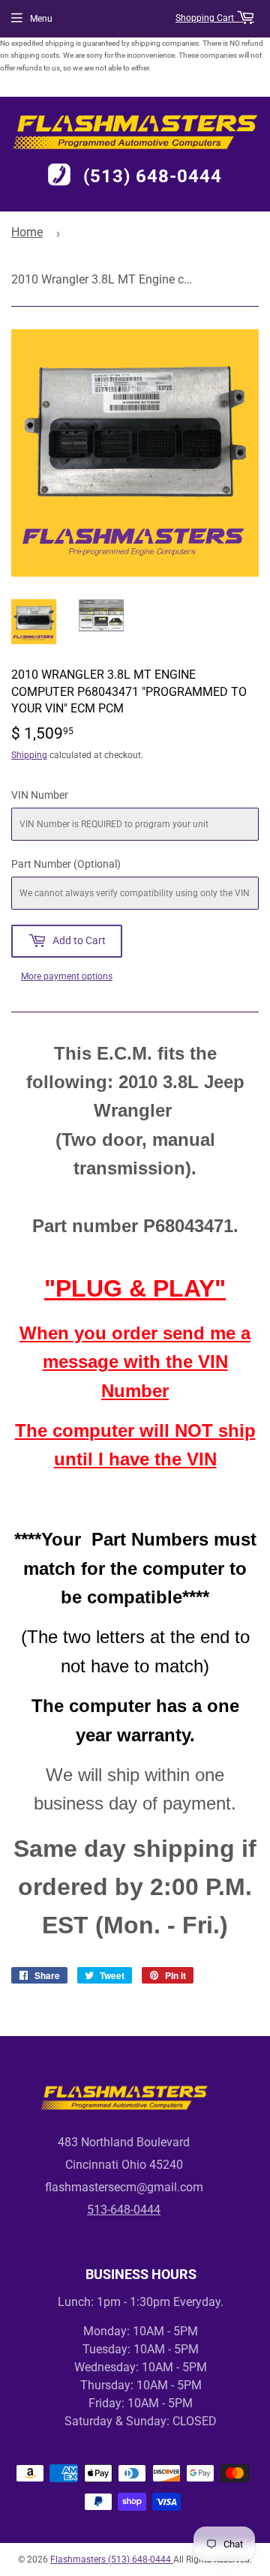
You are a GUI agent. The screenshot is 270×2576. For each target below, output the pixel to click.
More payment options (67, 976)
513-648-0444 (124, 2210)
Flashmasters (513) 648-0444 (112, 2560)
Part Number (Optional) (66, 864)
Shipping (29, 755)
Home (27, 232)
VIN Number (40, 795)
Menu (41, 19)
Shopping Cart (206, 18)
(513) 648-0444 (153, 176)
